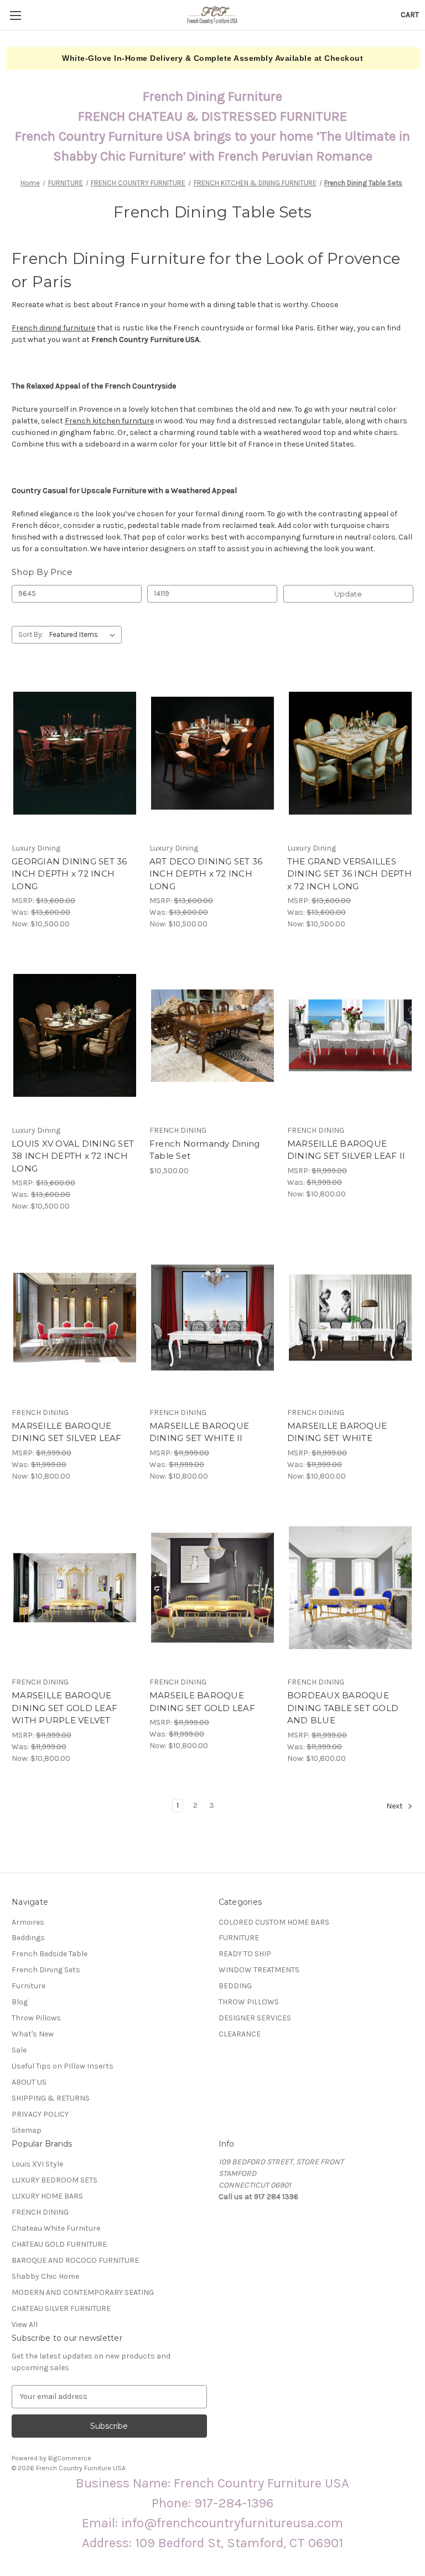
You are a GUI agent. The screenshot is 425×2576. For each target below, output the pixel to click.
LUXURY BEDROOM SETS (55, 2180)
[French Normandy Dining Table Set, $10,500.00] (212, 1036)
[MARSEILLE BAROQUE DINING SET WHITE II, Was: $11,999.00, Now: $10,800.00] (212, 1318)
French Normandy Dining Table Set (205, 1150)
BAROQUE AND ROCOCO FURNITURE (75, 2260)
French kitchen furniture (109, 421)
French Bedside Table (50, 1954)
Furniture (28, 1986)
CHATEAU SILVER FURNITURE (61, 2308)
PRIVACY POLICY (40, 2114)
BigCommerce (70, 2458)
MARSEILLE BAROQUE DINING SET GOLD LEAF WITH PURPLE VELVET (64, 1708)
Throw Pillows (36, 2018)
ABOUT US (29, 2082)
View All (25, 2324)
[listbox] (84, 635)
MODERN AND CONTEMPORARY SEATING (83, 2292)
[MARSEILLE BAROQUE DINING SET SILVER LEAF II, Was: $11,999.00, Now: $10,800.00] (350, 1036)
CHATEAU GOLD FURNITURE (59, 2244)
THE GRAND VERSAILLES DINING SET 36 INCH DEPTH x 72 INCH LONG (349, 874)
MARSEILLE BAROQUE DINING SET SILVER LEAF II (346, 1150)
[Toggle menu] (15, 15)
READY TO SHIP (245, 1954)
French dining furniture (53, 328)
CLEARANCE (240, 2034)
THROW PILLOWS (249, 2002)
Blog (20, 2002)
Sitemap (27, 2130)
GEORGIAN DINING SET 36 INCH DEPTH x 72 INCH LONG (69, 874)
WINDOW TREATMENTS (259, 1970)
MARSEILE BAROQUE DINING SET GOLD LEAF (202, 1702)
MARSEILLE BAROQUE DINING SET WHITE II (199, 1432)
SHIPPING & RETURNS (51, 2098)
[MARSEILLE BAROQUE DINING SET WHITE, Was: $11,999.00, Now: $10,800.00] (350, 1318)
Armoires (28, 1922)
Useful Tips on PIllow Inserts (63, 2066)
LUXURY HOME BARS (47, 2196)
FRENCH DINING (40, 2212)
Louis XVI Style (37, 2164)
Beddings (28, 1938)
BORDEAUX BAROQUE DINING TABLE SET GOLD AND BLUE (343, 1708)
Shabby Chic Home (45, 2276)
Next (395, 1806)
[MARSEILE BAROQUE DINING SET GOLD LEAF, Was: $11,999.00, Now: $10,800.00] (212, 1588)
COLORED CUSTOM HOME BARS (274, 1922)
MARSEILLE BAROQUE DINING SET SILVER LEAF (67, 1432)
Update (348, 594)
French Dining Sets (46, 1970)
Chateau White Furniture (56, 2228)
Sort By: (31, 634)
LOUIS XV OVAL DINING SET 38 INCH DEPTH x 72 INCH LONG (73, 1156)
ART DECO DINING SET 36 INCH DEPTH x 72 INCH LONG (206, 874)
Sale (19, 2050)
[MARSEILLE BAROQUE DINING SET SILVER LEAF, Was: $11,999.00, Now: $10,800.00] (75, 1318)
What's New (33, 2034)
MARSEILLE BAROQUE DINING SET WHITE (337, 1432)
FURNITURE (239, 1938)
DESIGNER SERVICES (255, 2018)
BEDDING (235, 1986)
